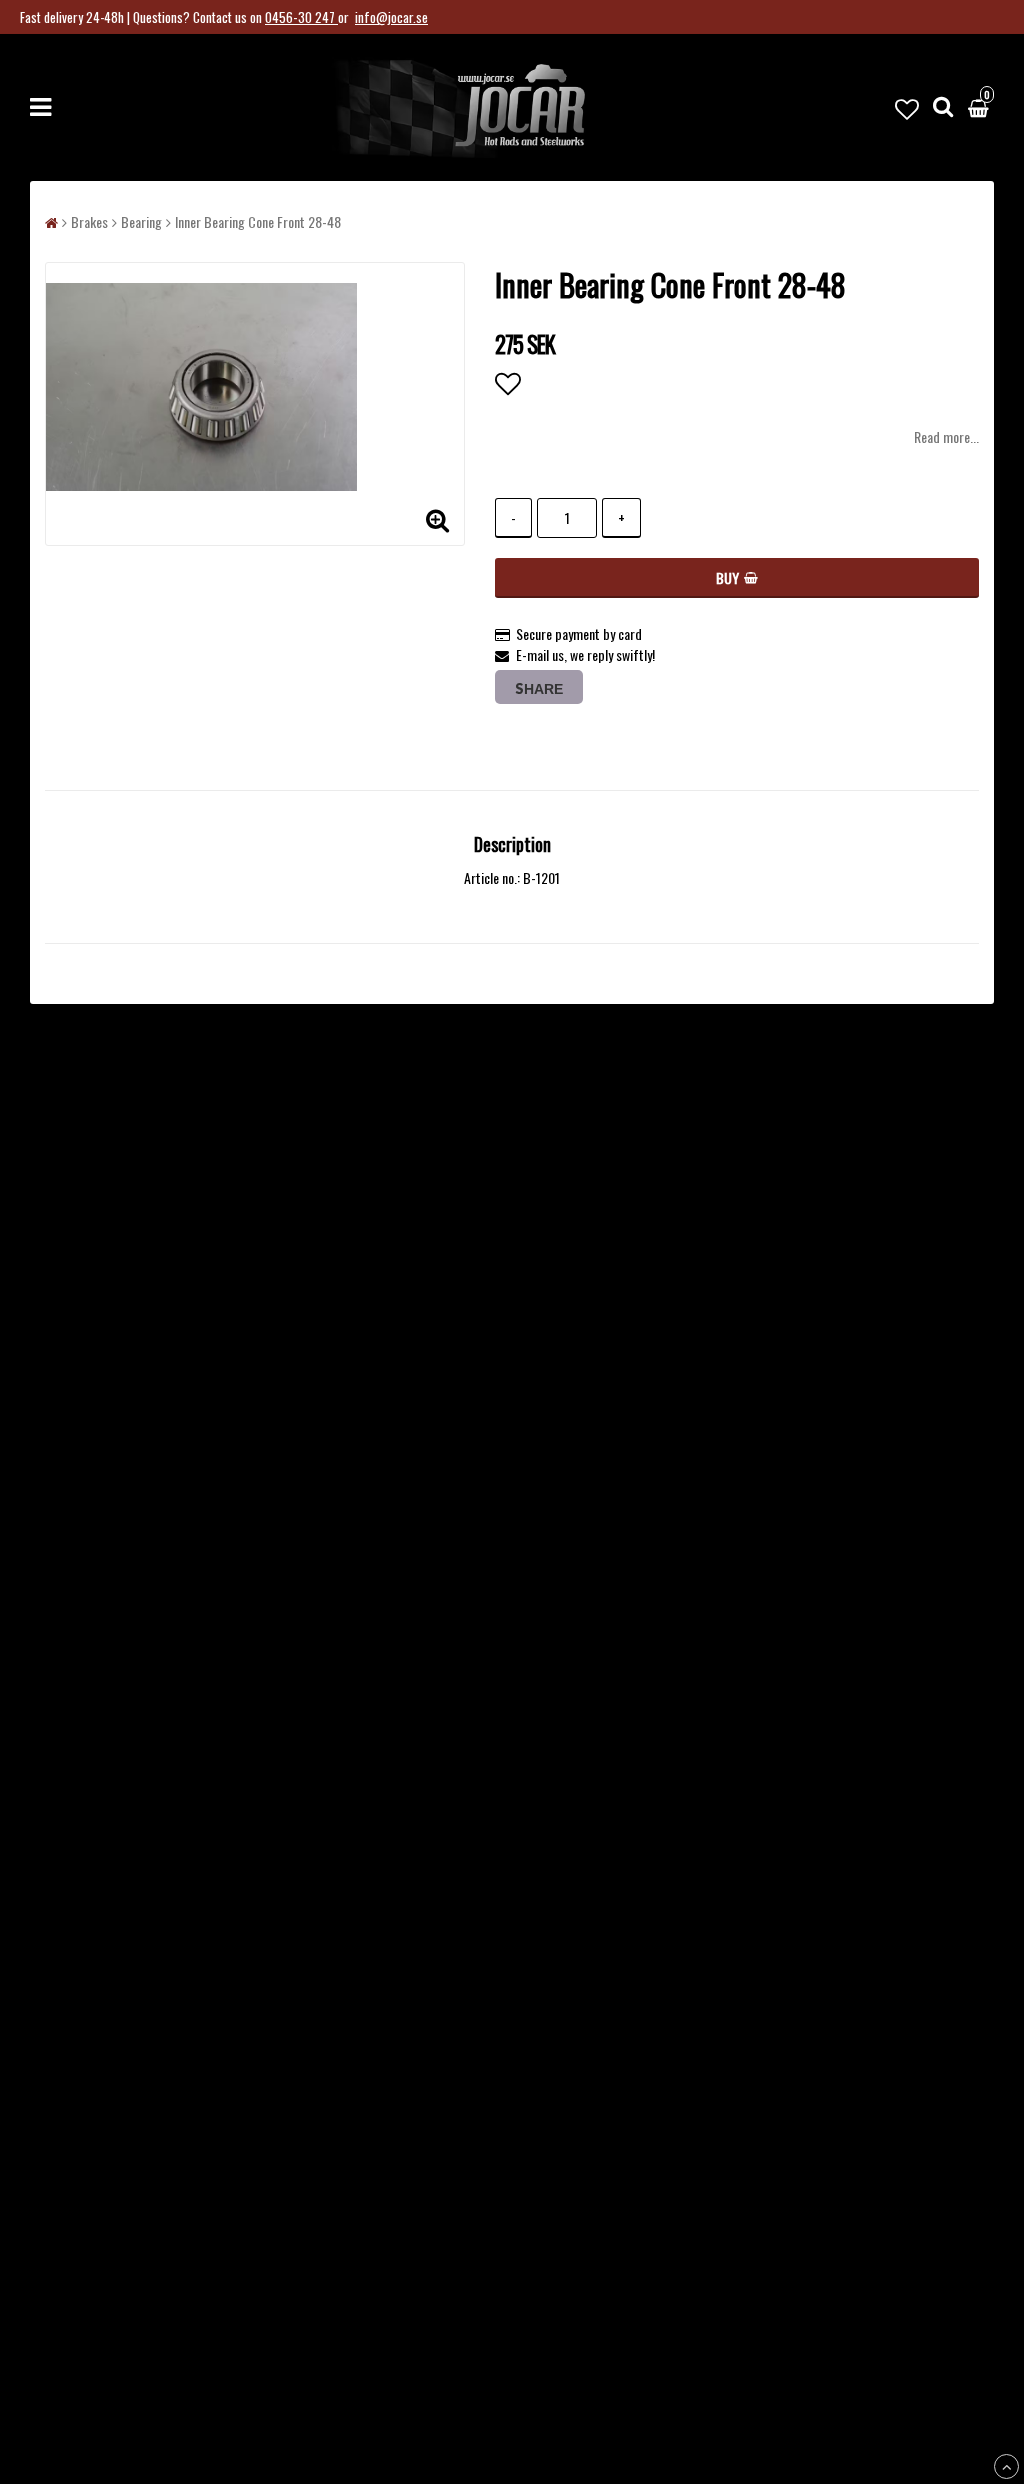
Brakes (89, 221)
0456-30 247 (301, 17)
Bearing (141, 221)
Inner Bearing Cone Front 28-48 (258, 221)
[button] (907, 107)
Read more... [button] (946, 436)
